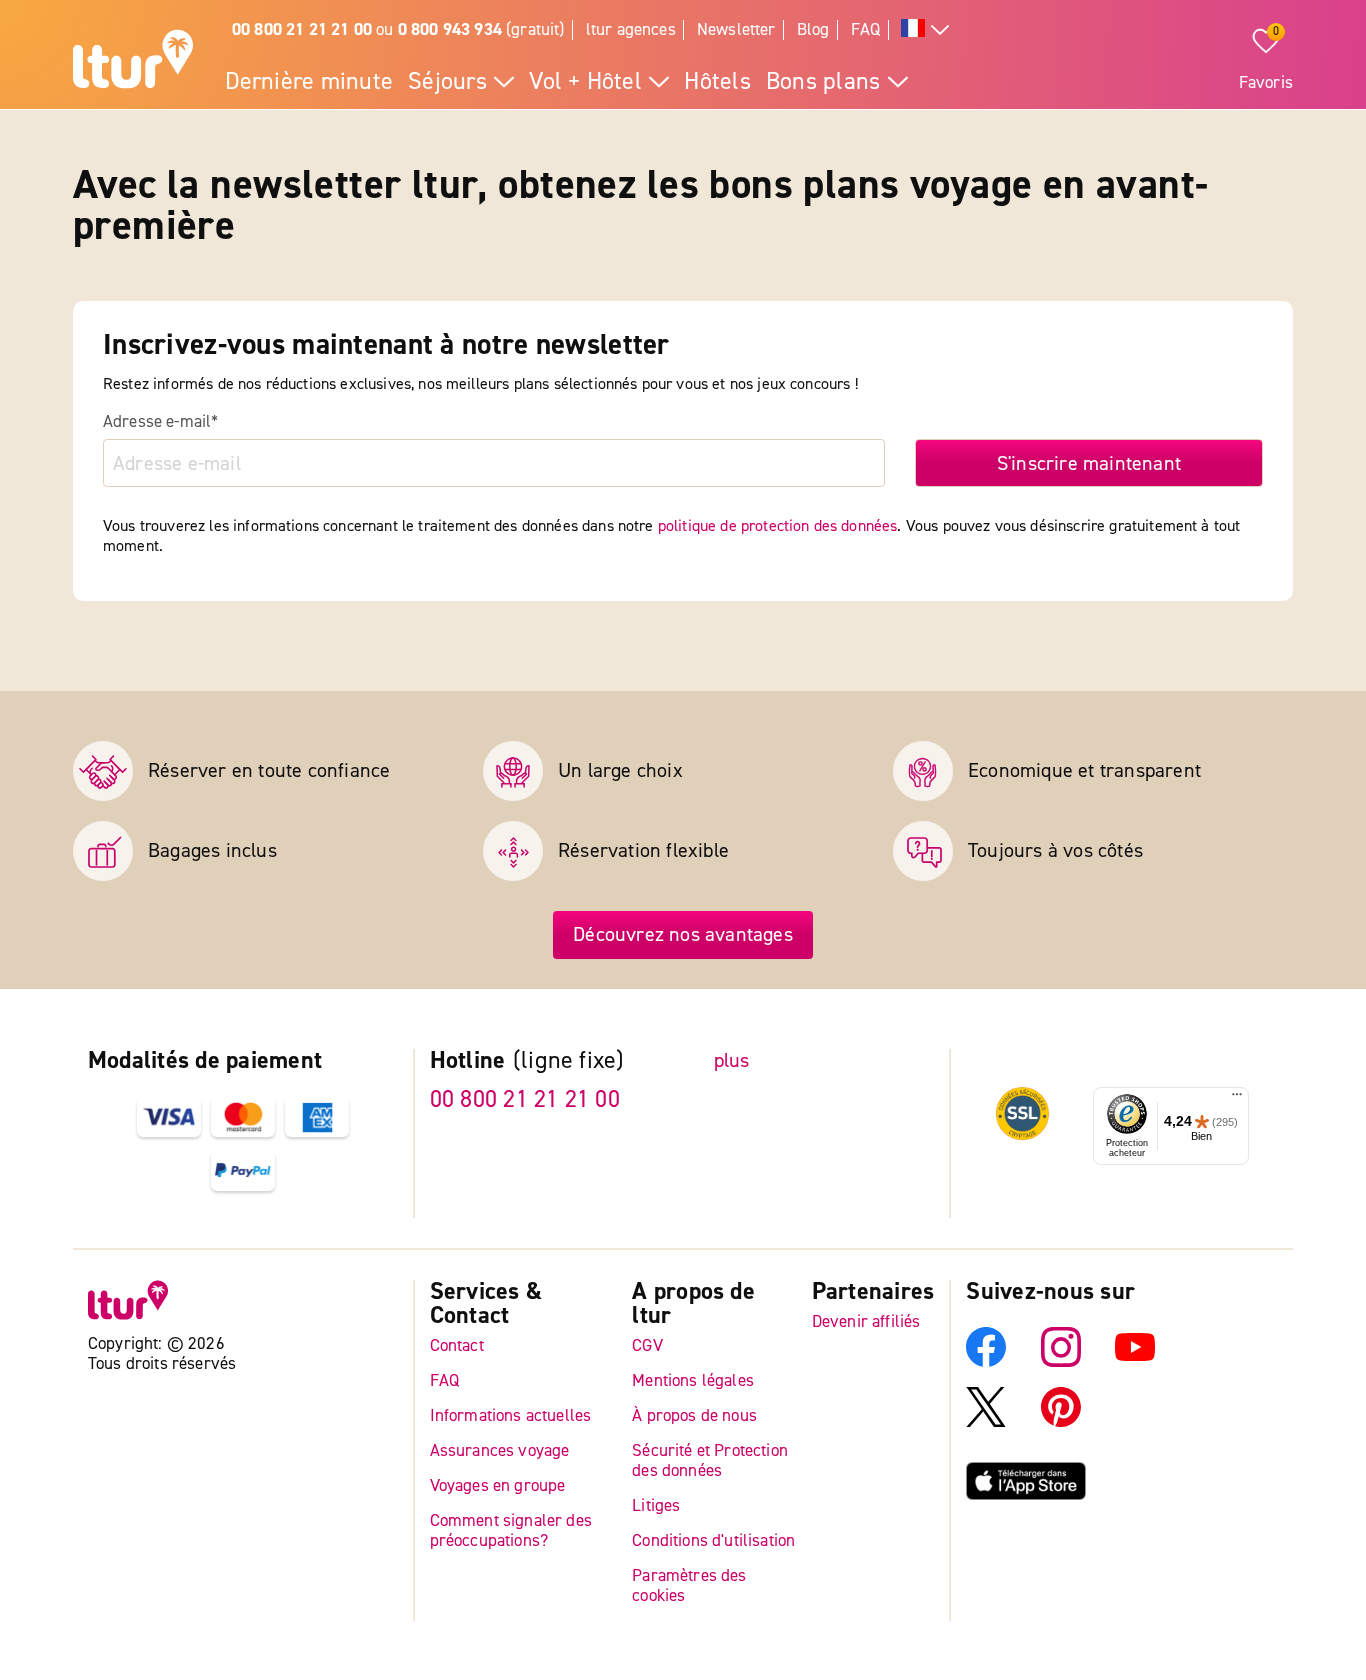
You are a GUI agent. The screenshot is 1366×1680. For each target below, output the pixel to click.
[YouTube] (1135, 1360)
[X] (986, 1420)
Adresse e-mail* (161, 422)
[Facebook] (986, 1360)
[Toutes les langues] (925, 30)
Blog (813, 29)
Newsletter (736, 29)
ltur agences (631, 29)
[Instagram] (1061, 1360)
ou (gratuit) (398, 29)
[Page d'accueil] (133, 62)
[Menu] (1237, 1099)
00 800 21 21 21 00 (525, 1099)
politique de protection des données (778, 526)
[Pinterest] (1061, 1420)
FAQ (866, 29)
